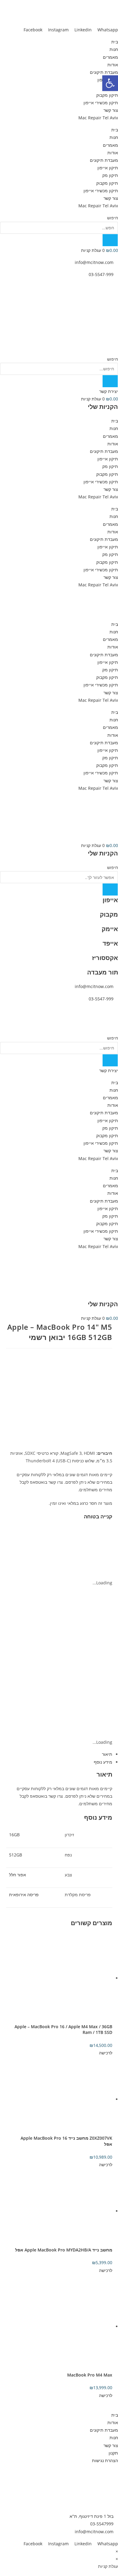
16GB (14, 1835)
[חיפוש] (110, 240)
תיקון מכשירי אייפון (101, 103)
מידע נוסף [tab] (103, 1762)
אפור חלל (18, 1875)
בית (115, 42)
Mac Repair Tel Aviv (98, 118)
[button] (110, 83)
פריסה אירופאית (24, 1895)
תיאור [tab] (107, 1754)
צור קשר (111, 110)
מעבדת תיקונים (104, 72)
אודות (113, 65)
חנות (114, 49)
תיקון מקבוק (107, 95)
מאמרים (110, 57)
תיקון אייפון (108, 168)
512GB (16, 1855)
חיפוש (113, 218)
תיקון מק (110, 175)
